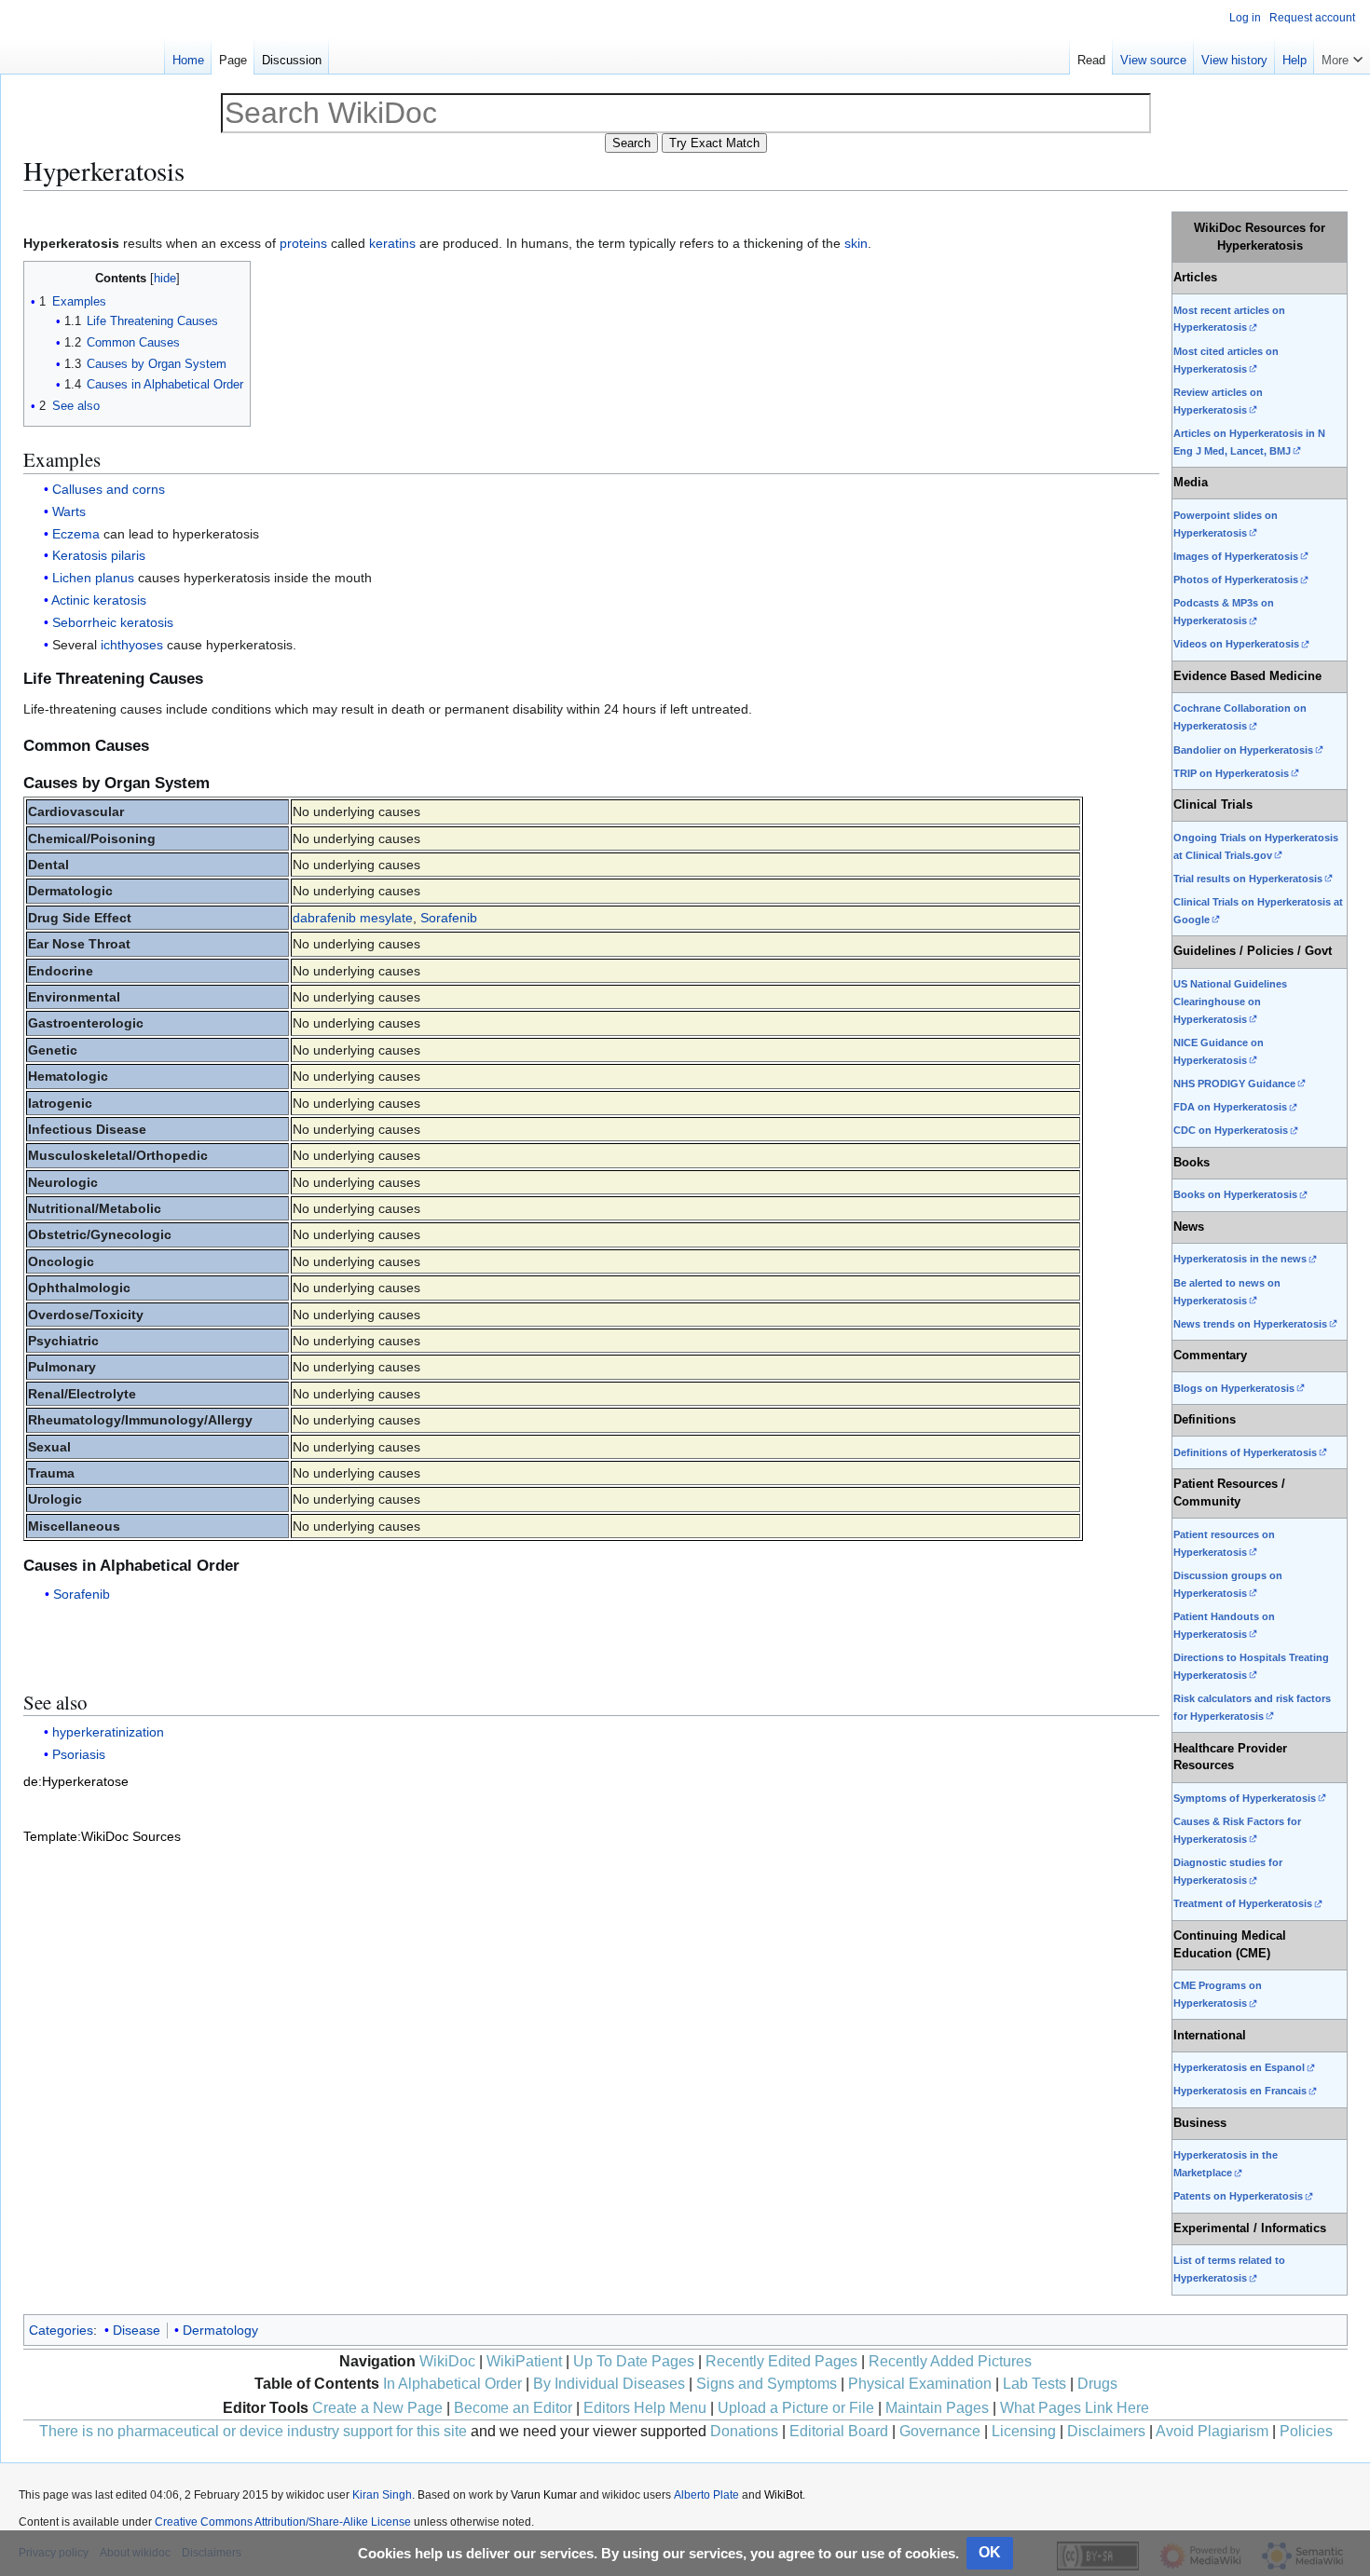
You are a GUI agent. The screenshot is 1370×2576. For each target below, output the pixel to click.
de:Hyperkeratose (76, 1781)
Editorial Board (839, 2431)
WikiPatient (524, 2361)
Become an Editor (513, 2408)
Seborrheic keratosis (113, 622)
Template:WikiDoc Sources (102, 1836)
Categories (61, 2330)
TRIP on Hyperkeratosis (1231, 773)
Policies (1306, 2431)
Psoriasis (79, 1754)
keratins (392, 243)
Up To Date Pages (634, 2361)
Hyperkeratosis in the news (1240, 1259)
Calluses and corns (109, 489)
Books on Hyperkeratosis (1235, 1194)
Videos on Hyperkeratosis (1236, 644)
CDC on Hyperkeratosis (1231, 1130)
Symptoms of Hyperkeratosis (1245, 1798)
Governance (940, 2431)
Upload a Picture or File (796, 2408)
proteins (303, 243)
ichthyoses (132, 645)
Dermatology (220, 2330)
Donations (744, 2431)
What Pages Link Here (1075, 2408)
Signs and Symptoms (767, 2384)
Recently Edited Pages (781, 2361)
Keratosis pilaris (99, 555)
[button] (1342, 56)
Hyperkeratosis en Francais (1240, 2091)
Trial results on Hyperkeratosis (1248, 879)
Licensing (1024, 2431)
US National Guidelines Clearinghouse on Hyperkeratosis (1230, 1002)
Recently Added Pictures (950, 2361)
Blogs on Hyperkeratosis (1234, 1388)
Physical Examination (920, 2384)
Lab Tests (1034, 2384)
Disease (137, 2330)
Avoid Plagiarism (1212, 2431)
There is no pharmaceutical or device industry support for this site (253, 2431)
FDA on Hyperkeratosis (1230, 1107)
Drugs (1097, 2384)
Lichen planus (93, 578)
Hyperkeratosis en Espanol (1239, 2067)
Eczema (76, 534)
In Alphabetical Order (452, 2384)
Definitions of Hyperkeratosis (1245, 1452)
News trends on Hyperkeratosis (1250, 1324)
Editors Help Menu (645, 2408)
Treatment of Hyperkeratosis (1243, 1903)
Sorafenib (449, 918)
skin (856, 243)
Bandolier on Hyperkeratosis (1243, 750)
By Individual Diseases (609, 2384)
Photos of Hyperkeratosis (1236, 579)
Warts (69, 511)
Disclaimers (1106, 2431)
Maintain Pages (937, 2408)
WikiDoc (447, 2361)
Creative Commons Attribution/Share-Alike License (283, 2522)
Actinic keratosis (99, 600)
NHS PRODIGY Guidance (1234, 1084)
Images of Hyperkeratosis (1236, 556)
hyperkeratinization (108, 1732)
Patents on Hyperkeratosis (1238, 2196)
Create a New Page (377, 2408)
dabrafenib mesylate (353, 918)
